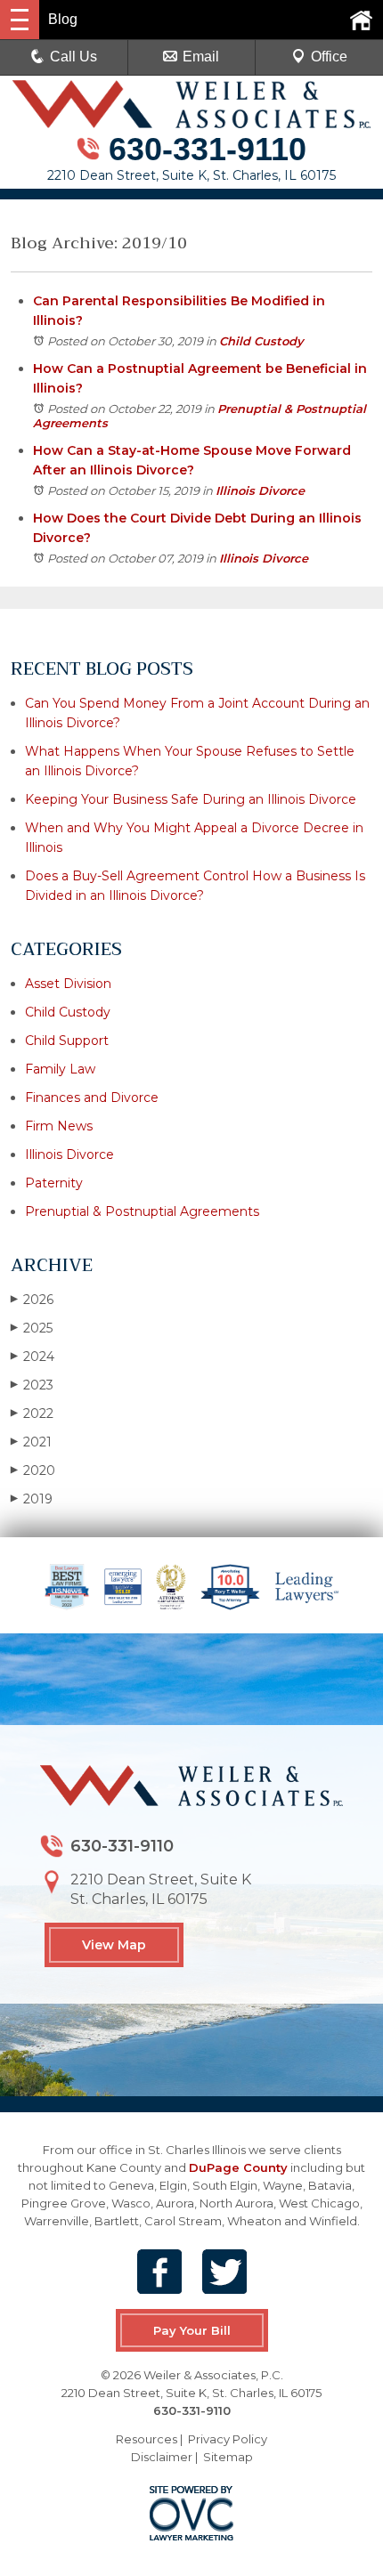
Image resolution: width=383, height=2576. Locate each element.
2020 (33, 1470)
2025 (32, 1328)
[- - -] (20, 20)
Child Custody (261, 341)
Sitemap (228, 2457)
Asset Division (68, 984)
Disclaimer (162, 2457)
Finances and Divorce (92, 1098)
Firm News (59, 1126)
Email (201, 57)
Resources (147, 2439)
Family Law (60, 1069)
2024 (33, 1357)
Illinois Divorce (260, 490)
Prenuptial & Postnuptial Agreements (142, 1211)
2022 (32, 1414)
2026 (32, 1300)
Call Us (73, 57)
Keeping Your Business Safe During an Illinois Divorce (191, 799)
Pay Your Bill (192, 2330)
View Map (114, 1945)
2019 (32, 1499)
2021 (31, 1442)
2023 (32, 1385)
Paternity (54, 1183)
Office (329, 57)
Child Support (67, 1041)
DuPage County (238, 2167)
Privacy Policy (228, 2439)
